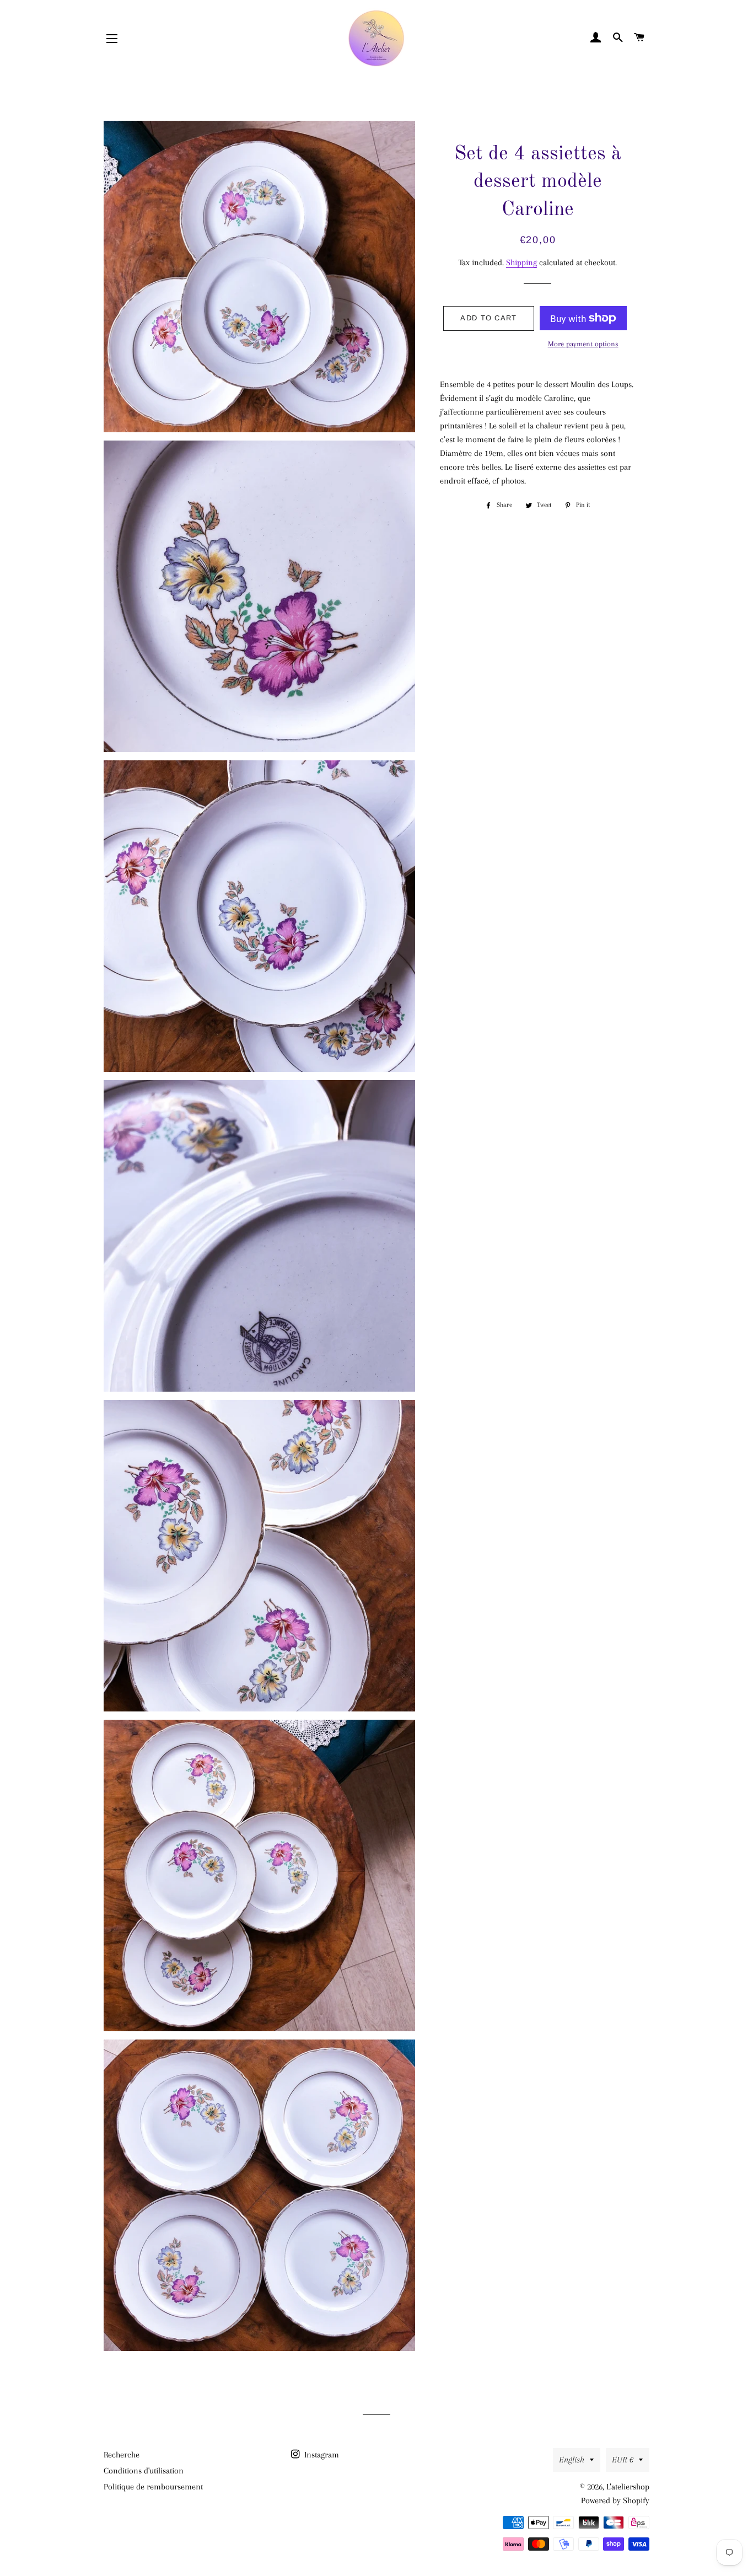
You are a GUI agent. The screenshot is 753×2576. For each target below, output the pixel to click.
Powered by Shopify (615, 2500)
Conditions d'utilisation (144, 2471)
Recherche (122, 2455)
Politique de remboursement (153, 2487)
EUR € (623, 2460)
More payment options (583, 344)
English (572, 2460)
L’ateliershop (628, 2487)
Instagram (321, 2455)
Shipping (521, 262)
